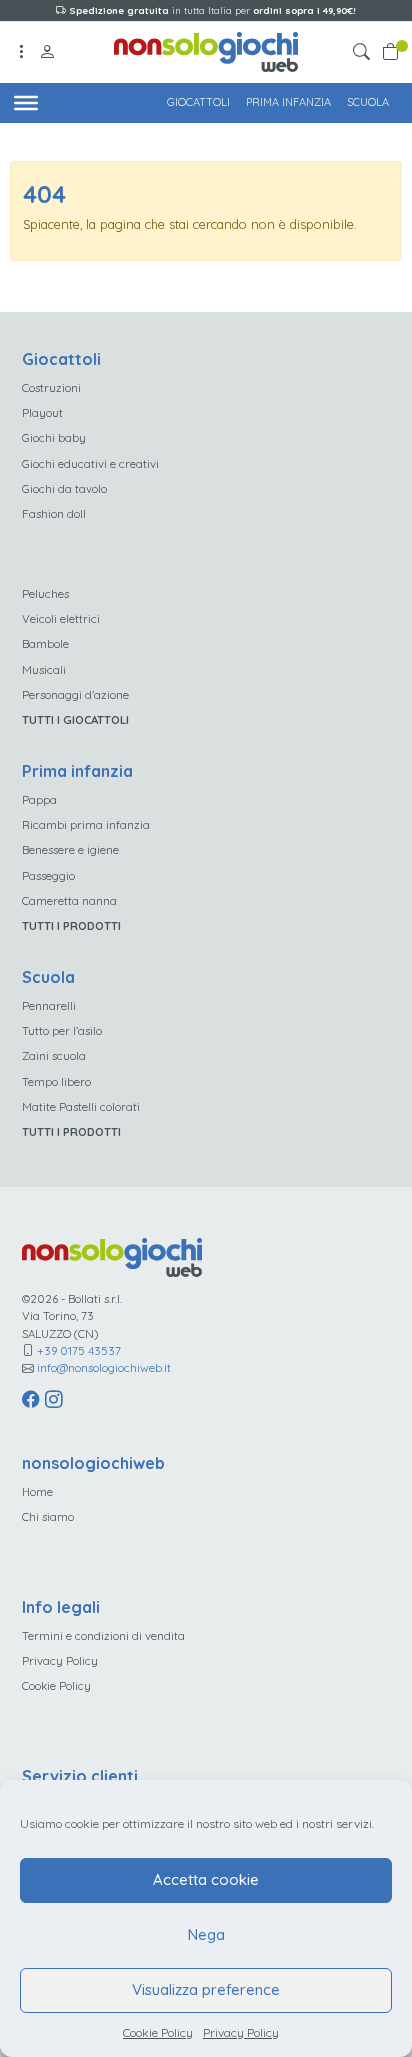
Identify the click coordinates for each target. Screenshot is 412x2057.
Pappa (39, 799)
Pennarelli (49, 1005)
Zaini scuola (54, 1055)
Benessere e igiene (70, 849)
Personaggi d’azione (75, 694)
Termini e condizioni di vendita (103, 1635)
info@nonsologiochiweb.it (104, 1367)
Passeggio (48, 875)
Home (37, 1491)
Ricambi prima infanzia (86, 824)
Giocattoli (198, 102)
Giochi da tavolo (64, 488)
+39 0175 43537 (79, 1350)
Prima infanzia (288, 102)
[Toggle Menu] (26, 102)
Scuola (368, 102)
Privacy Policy (241, 2032)
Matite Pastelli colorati (81, 1106)
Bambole (45, 643)
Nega (206, 1934)
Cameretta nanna (69, 900)
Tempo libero (56, 1081)
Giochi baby (54, 437)
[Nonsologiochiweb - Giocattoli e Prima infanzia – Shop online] (206, 50)
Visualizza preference (206, 1989)
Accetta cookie (206, 1879)
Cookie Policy (158, 2032)
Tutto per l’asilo (62, 1030)
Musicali (44, 669)
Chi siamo (48, 1516)
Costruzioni (51, 387)
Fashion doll (54, 513)
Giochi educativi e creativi (90, 463)
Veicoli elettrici (61, 618)
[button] (364, 52)
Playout (42, 412)
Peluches (45, 593)
